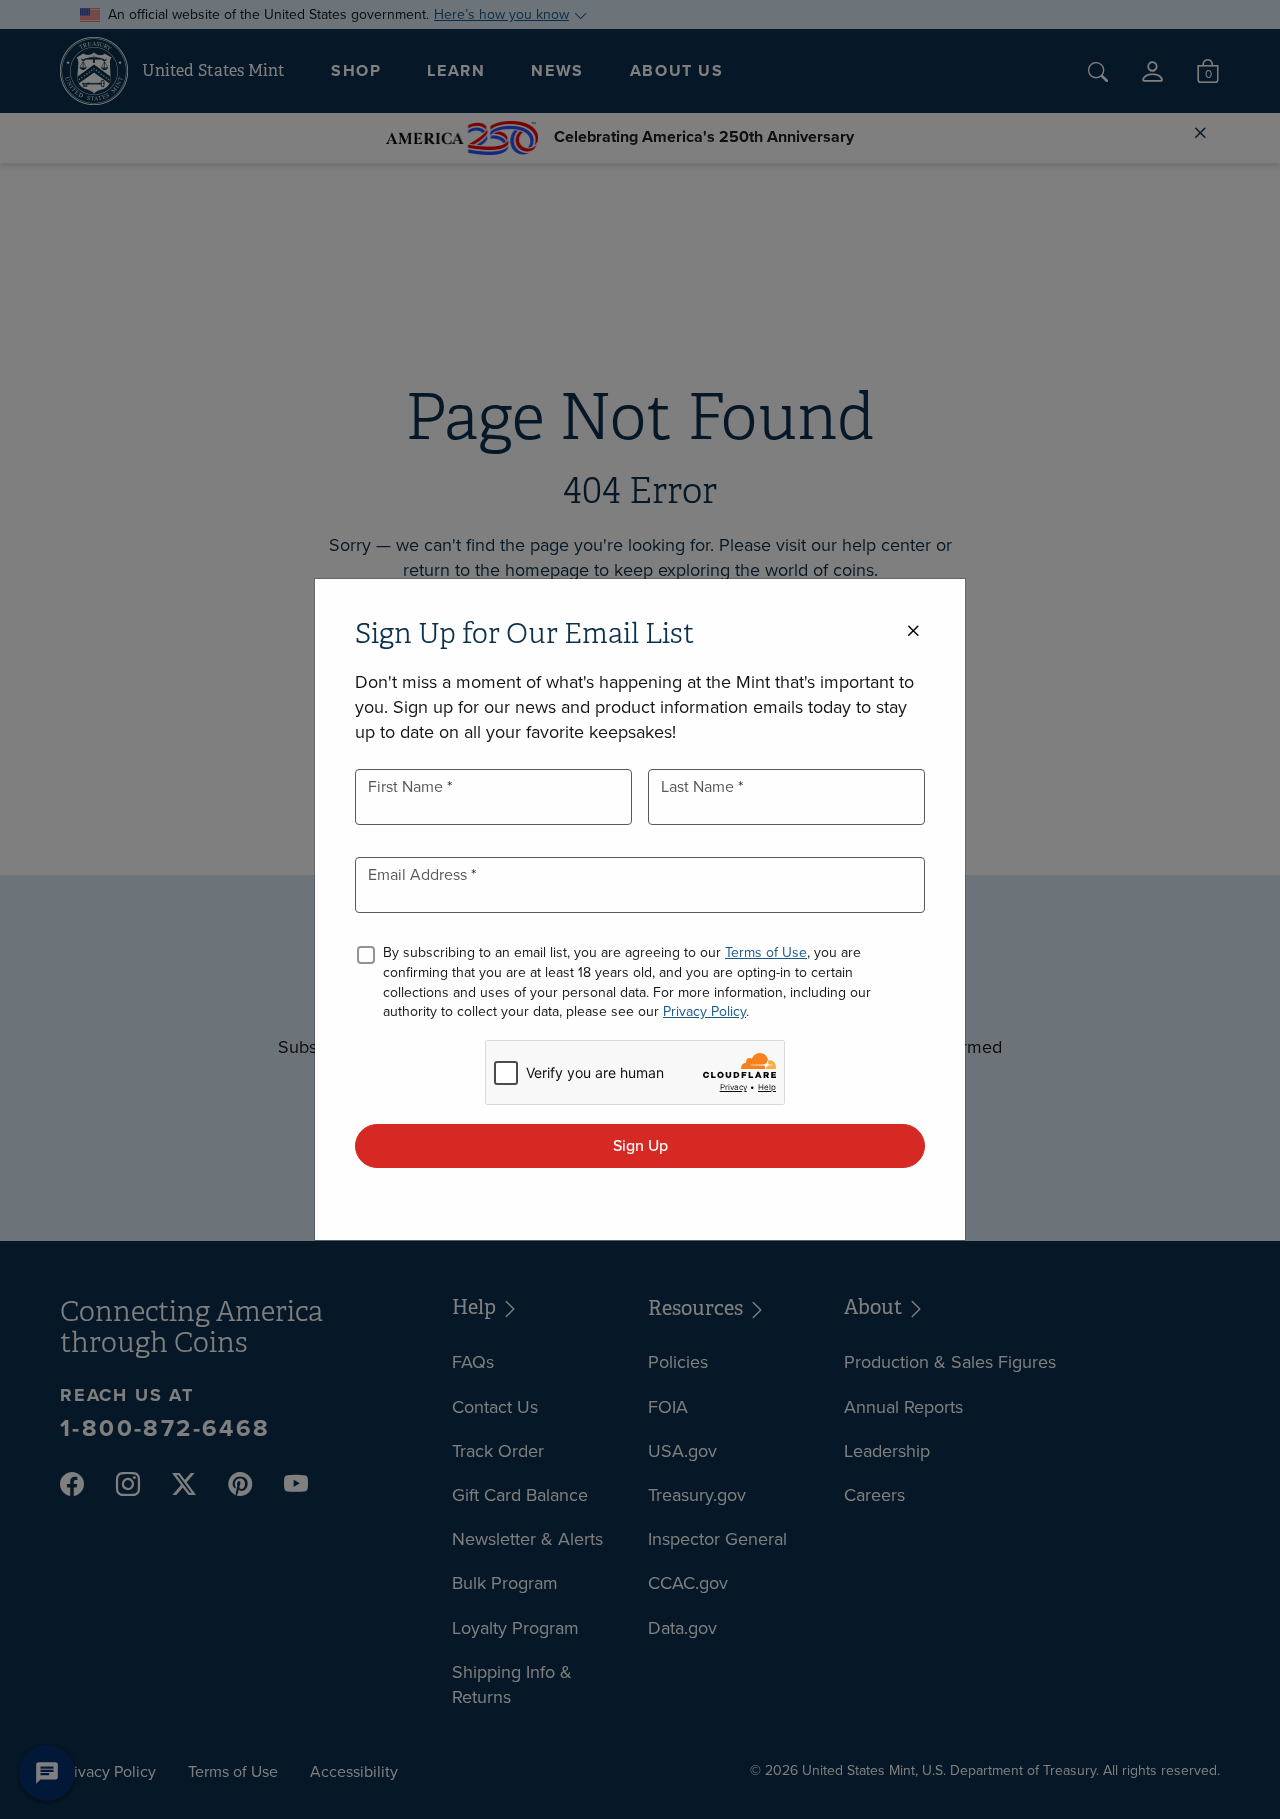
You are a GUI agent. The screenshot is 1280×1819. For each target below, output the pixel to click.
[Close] (913, 631)
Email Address (419, 874)
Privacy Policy (704, 1011)
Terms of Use (766, 952)
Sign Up (640, 1145)
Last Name (699, 786)
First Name (407, 786)
